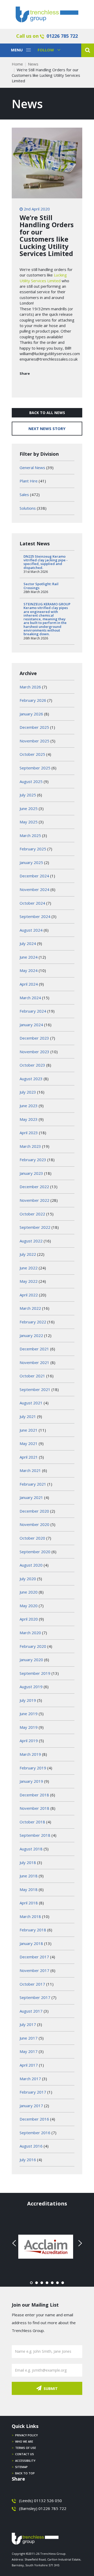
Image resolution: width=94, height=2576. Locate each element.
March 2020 (30, 1633)
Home (17, 64)
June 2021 (29, 1430)
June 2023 (29, 1106)
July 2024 (28, 943)
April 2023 (29, 1133)
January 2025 (31, 862)
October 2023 (32, 1065)
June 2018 (29, 1876)
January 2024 (31, 1025)
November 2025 (34, 741)
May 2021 (29, 1443)
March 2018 (30, 1916)
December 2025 (34, 727)
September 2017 (35, 1997)
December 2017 (34, 1957)
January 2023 (31, 1173)
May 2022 (29, 1281)
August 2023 (31, 1079)
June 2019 (29, 1714)
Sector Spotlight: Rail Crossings (41, 586)
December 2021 (34, 1349)
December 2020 (34, 1511)
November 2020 (34, 1524)
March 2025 (30, 835)
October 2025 (32, 754)
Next (79, 2243)
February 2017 (33, 2092)
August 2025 (31, 781)
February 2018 (33, 1930)
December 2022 (34, 1187)
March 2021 (30, 1470)
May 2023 (29, 1119)
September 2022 (35, 1227)
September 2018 (35, 1835)
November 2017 (34, 1970)
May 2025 (29, 822)
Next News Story (47, 428)
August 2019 (31, 1687)
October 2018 (32, 1822)
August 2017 (31, 2011)
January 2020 (31, 1660)
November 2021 (34, 1362)
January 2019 (31, 1781)
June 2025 (29, 808)
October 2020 (32, 1538)
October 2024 (32, 903)
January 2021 (31, 1497)
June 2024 (29, 957)
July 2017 (28, 2024)
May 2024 (29, 970)
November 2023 (34, 1052)
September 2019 (35, 1673)
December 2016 (34, 2119)
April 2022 (29, 1295)
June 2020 (29, 1592)
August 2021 (31, 1403)
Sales (24, 494)
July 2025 (28, 795)
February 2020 (33, 1646)
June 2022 (29, 1268)
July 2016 (28, 2160)
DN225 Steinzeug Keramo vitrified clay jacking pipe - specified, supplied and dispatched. (46, 562)
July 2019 (28, 1700)
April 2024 (29, 984)
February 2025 (33, 849)
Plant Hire (29, 481)
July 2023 (28, 1092)
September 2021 (35, 1389)
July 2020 (28, 1579)
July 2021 (28, 1416)
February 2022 (33, 1322)
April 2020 (29, 1619)
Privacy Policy (27, 2435)
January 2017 (31, 2106)
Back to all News (47, 413)
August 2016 (31, 2146)
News (33, 64)
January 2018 (31, 1943)
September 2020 (35, 1552)
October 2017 (32, 1984)
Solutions (28, 508)
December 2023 (34, 1038)
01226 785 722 (62, 36)
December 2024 (34, 876)
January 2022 (31, 1335)
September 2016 (35, 2133)
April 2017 (29, 2065)
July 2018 (28, 1862)
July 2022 (28, 1254)
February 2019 (33, 1768)
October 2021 (32, 1376)
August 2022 (31, 1241)
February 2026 (33, 700)
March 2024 (30, 998)
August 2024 (31, 930)
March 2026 (30, 687)
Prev (15, 2243)
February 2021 (33, 1484)
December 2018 (34, 1795)
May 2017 (29, 2051)
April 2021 (29, 1457)
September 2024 (35, 916)
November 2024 (34, 889)
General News (32, 468)
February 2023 (33, 1160)
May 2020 (29, 1606)
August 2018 (31, 1849)
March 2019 (30, 1754)
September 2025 (35, 768)
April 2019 (29, 1741)
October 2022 (32, 1214)
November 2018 (34, 1808)
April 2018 (29, 1903)
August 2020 (31, 1565)
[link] (43, 278)
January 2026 (31, 714)
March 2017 (30, 2079)
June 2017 (29, 2038)
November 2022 (34, 1200)
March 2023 (30, 1146)
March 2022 (30, 1308)
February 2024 (33, 1011)
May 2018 (29, 1889)
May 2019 (29, 1727)
